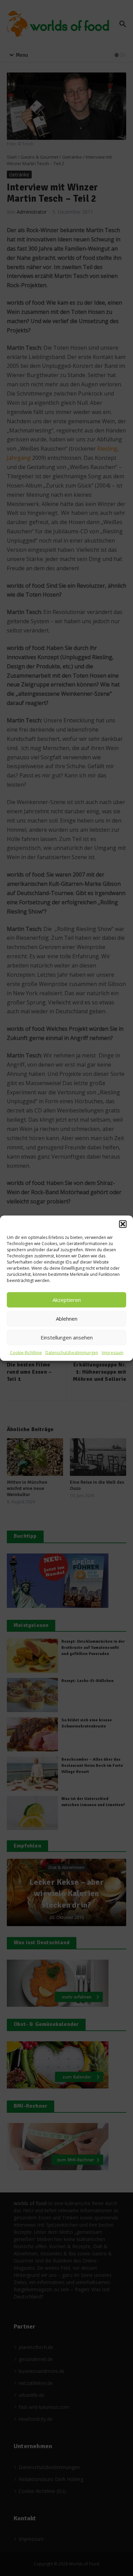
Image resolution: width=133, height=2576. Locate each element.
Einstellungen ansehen (67, 1337)
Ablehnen (67, 1319)
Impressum (113, 1352)
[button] (123, 1224)
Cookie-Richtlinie (26, 1352)
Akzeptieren (67, 1300)
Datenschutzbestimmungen (72, 1352)
